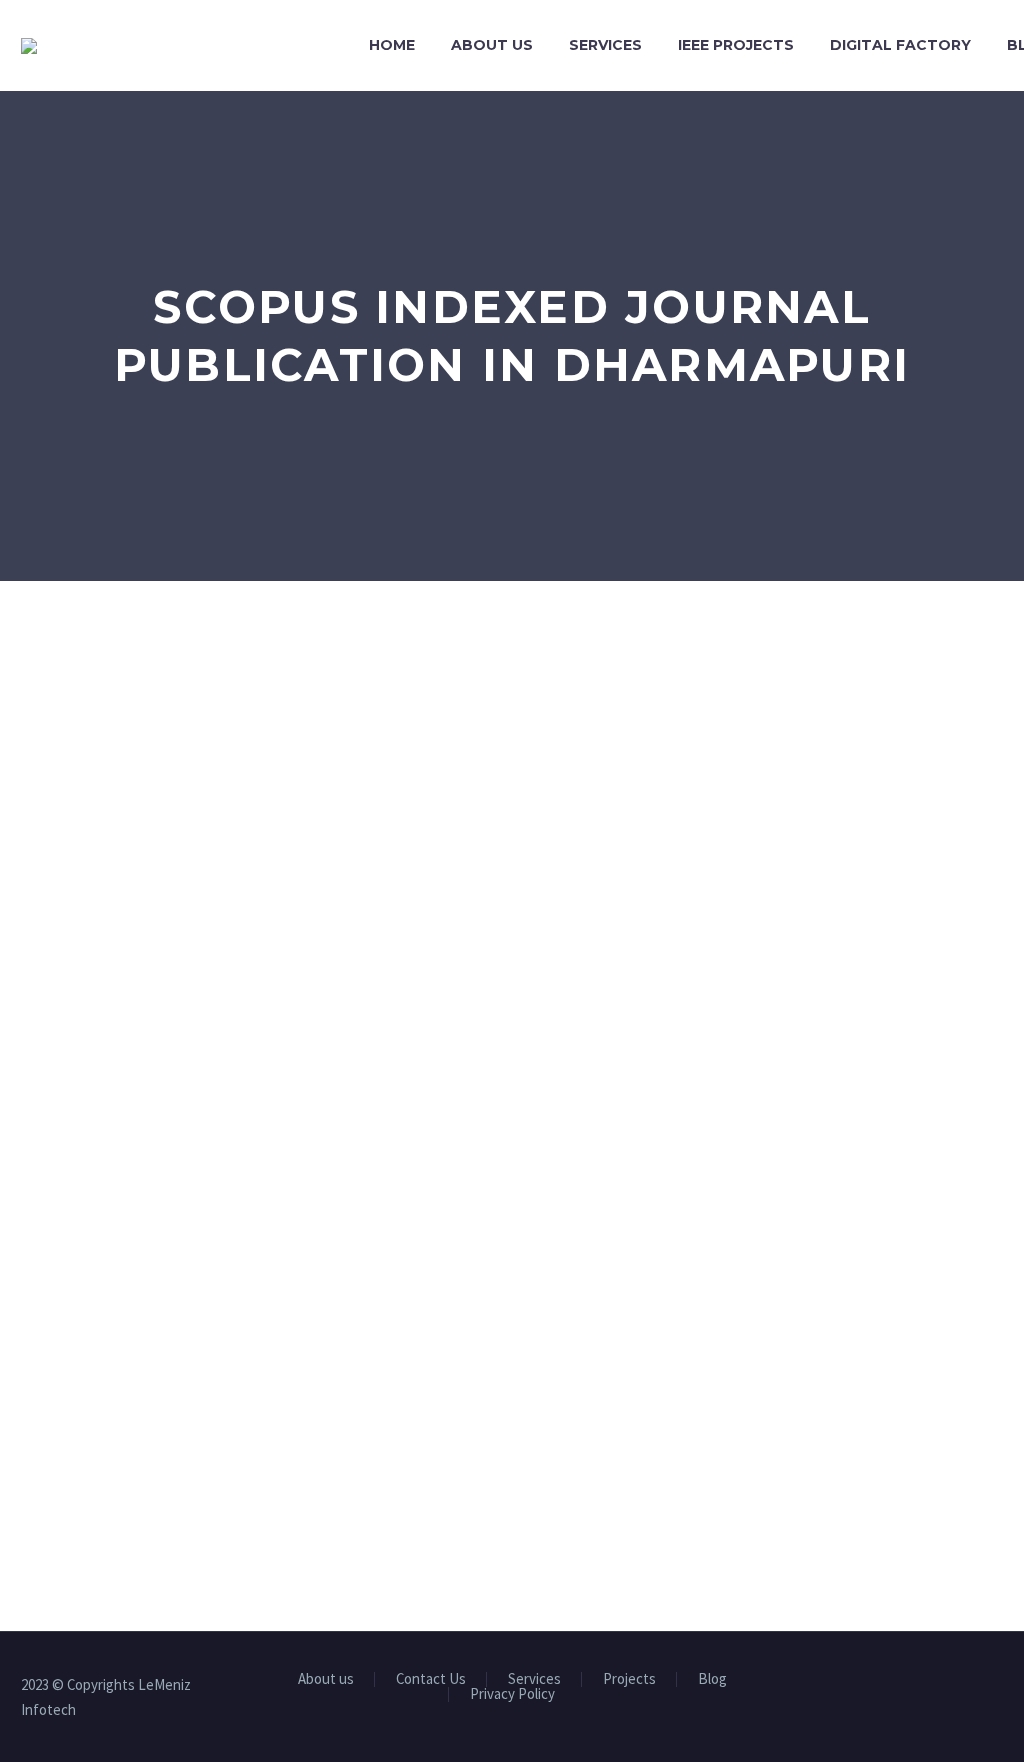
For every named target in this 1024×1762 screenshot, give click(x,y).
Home (392, 45)
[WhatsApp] (997, 1687)
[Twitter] (945, 1687)
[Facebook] (893, 1687)
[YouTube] (971, 1687)
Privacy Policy (512, 1694)
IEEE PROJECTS (736, 45)
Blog (712, 1679)
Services (605, 45)
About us (492, 45)
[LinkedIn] (919, 1687)
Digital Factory (900, 45)
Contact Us (431, 1679)
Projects (629, 1679)
